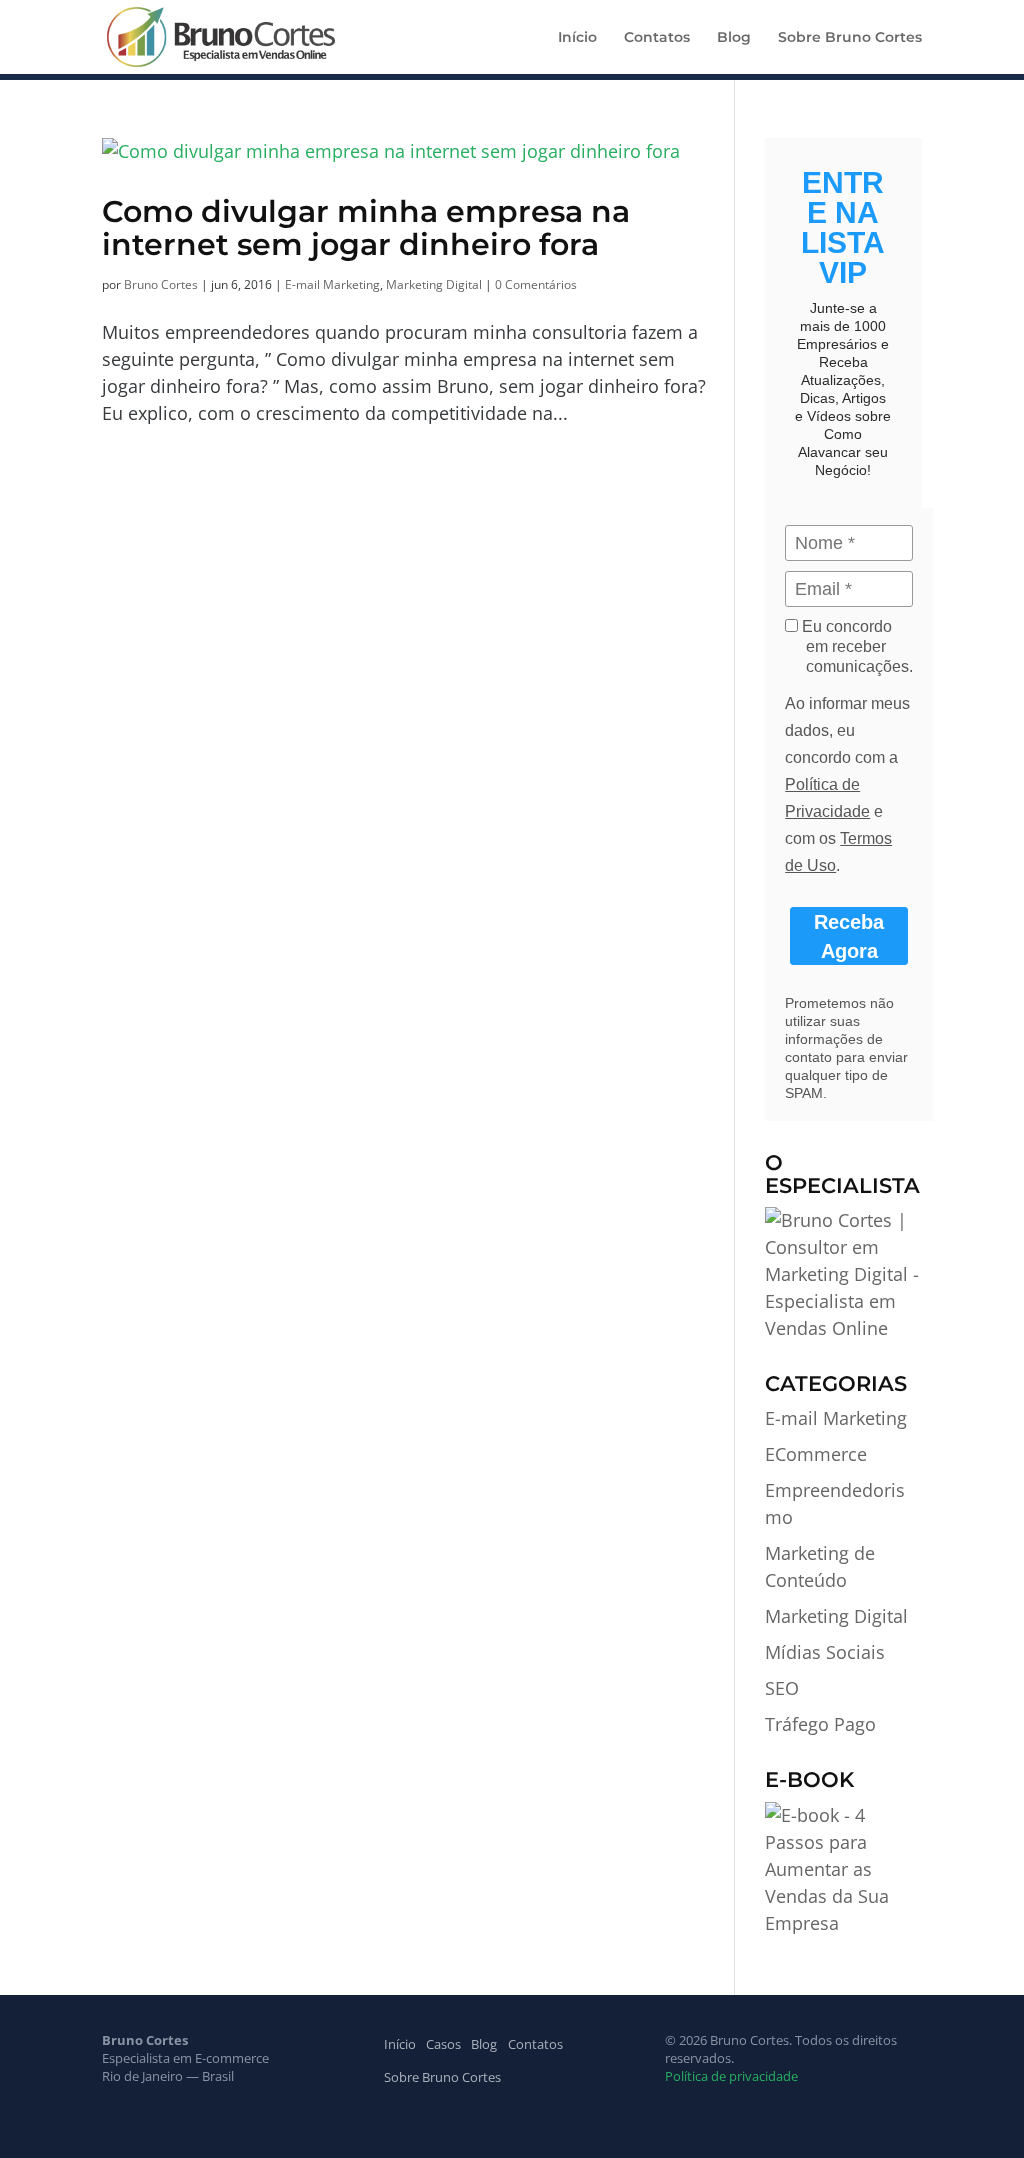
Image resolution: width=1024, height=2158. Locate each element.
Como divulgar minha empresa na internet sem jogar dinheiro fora (366, 228)
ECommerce (816, 1454)
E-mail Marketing (332, 284)
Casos (443, 2044)
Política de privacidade (731, 2076)
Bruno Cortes (161, 284)
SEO (782, 1688)
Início (577, 38)
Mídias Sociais (825, 1652)
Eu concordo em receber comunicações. (855, 646)
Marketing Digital (434, 284)
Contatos (657, 38)
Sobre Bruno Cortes (850, 38)
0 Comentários (536, 284)
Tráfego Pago (820, 1724)
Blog (734, 38)
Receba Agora (849, 936)
